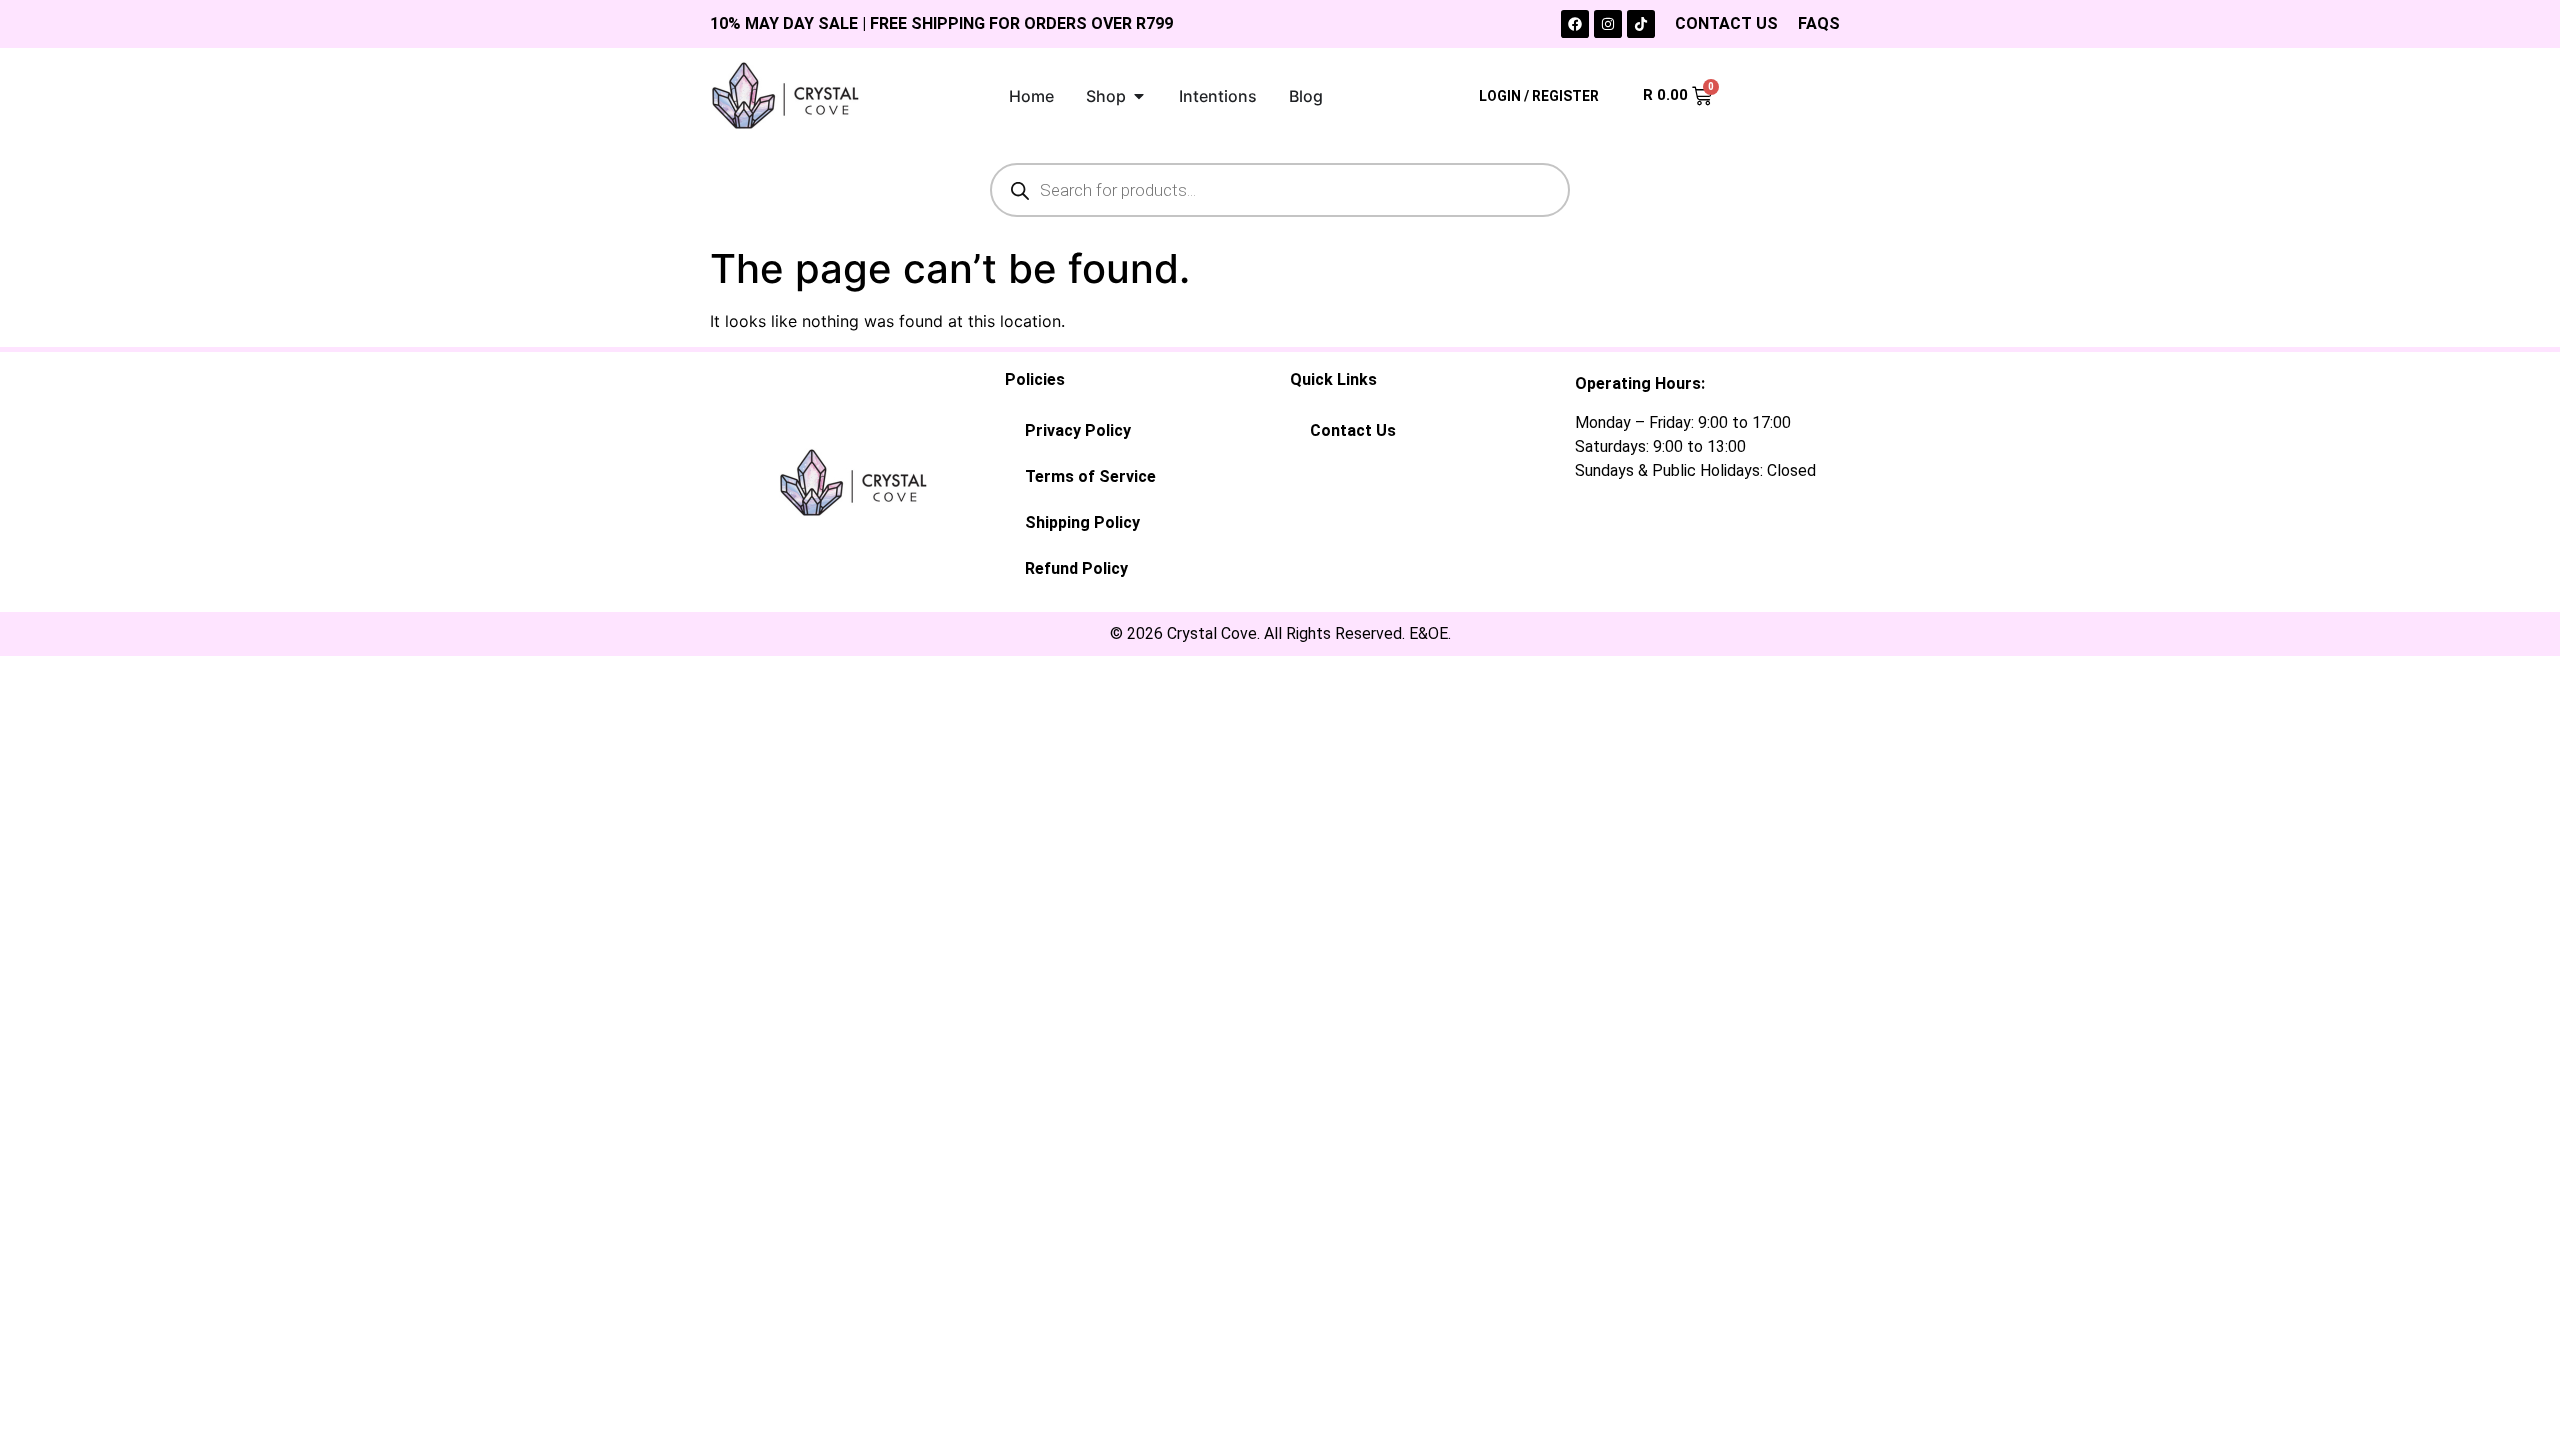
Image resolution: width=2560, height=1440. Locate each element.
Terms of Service (1090, 476)
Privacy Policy (1078, 430)
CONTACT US (1726, 23)
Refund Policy (1076, 568)
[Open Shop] (1139, 96)
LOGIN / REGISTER (1539, 96)
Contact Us (1353, 430)
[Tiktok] (1641, 24)
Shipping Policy (1082, 522)
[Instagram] (1608, 24)
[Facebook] (1575, 24)
